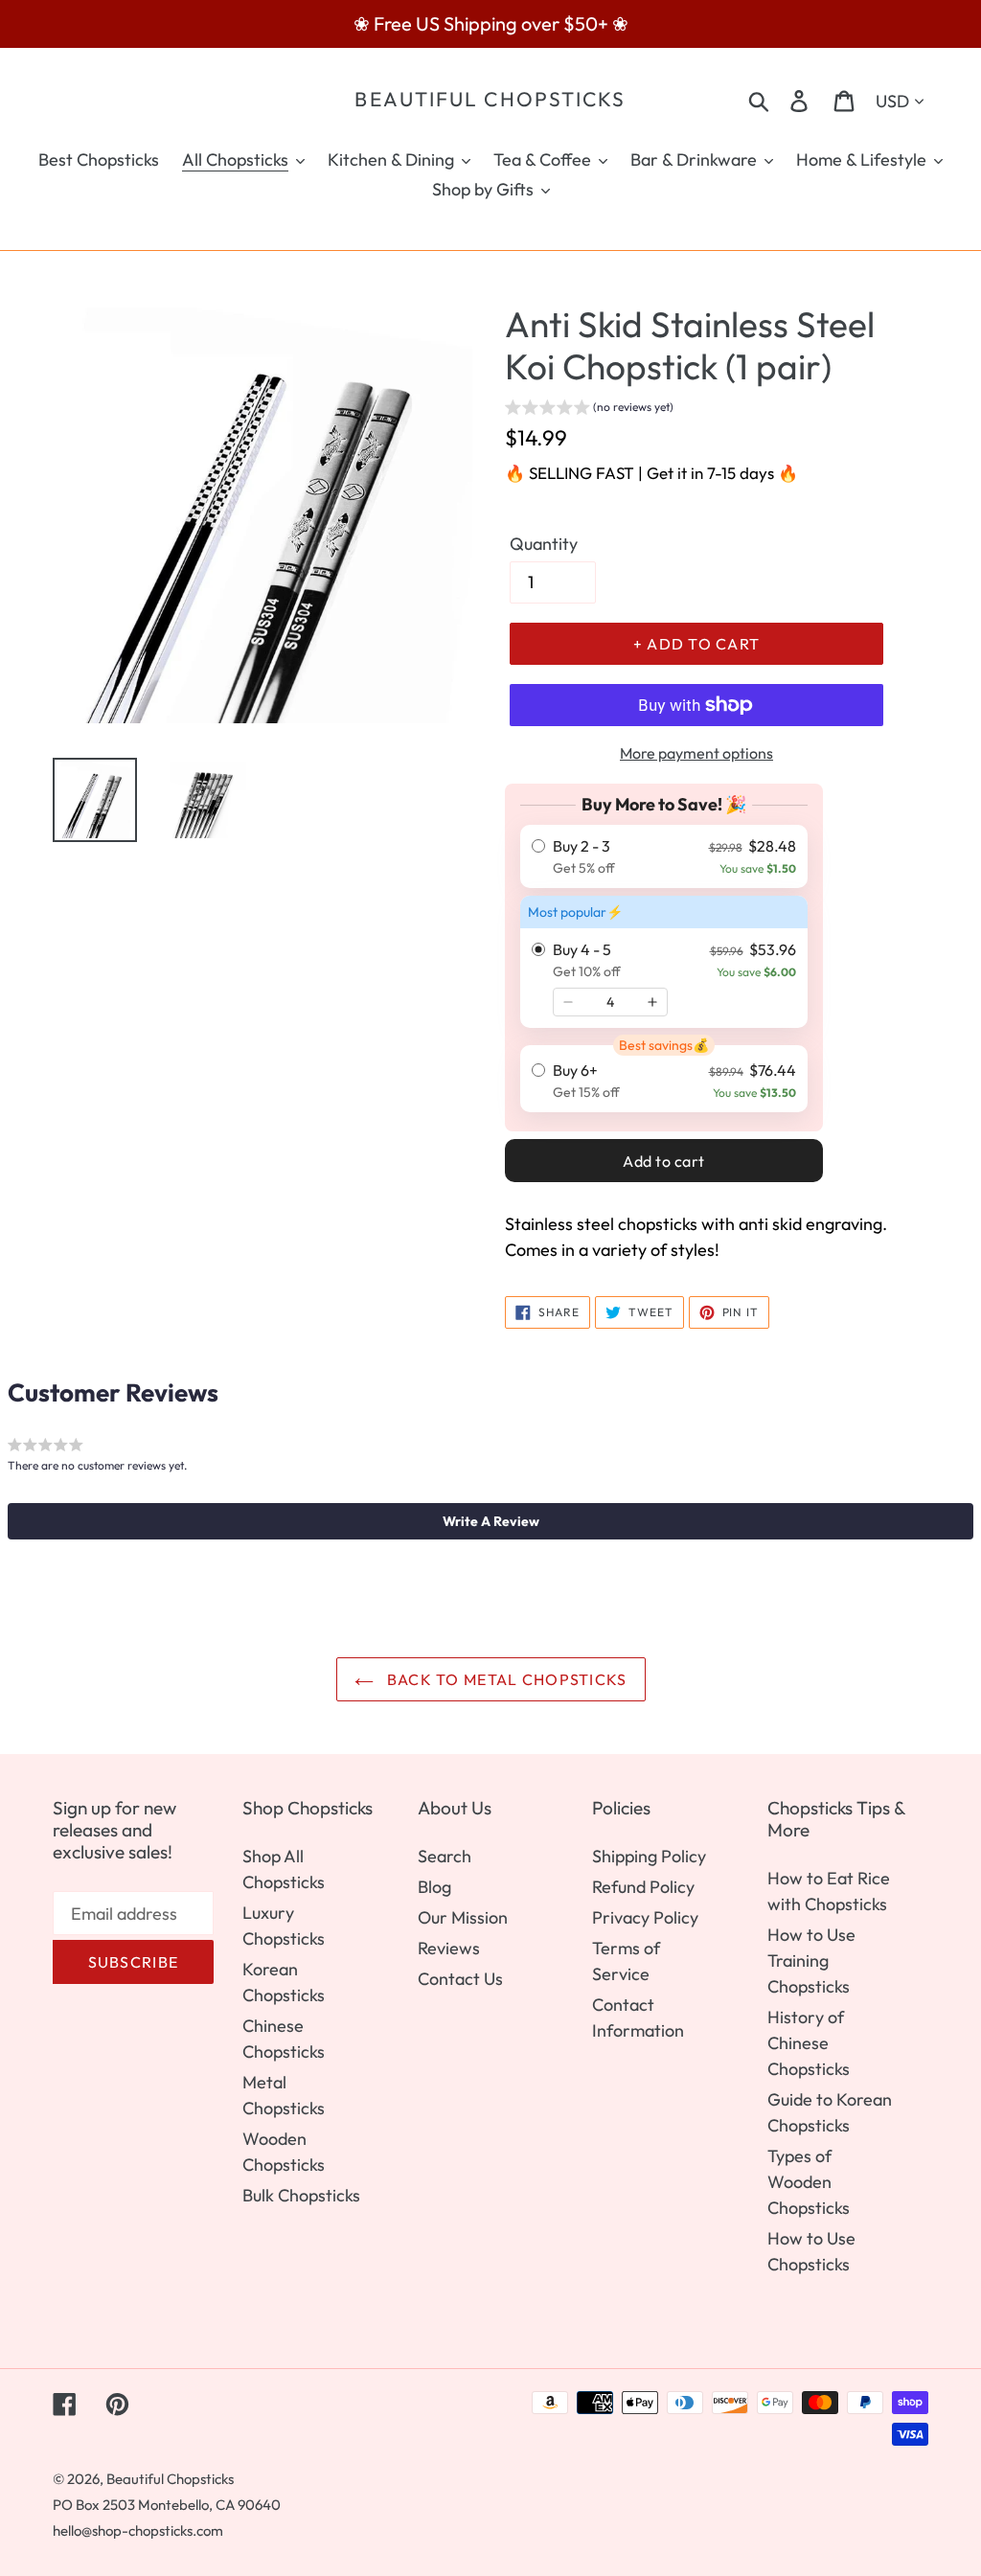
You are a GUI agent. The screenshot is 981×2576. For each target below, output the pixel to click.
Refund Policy (643, 1887)
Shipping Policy (649, 1856)
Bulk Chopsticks (301, 2195)
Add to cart (664, 1161)
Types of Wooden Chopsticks (809, 2182)
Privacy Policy (645, 1917)
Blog (434, 1887)
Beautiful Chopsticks (490, 99)
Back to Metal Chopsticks (505, 1679)
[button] (589, 410)
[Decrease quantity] (568, 1002)
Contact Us (460, 1979)
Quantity (544, 544)
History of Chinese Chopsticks (809, 2043)
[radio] (664, 856)
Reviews (449, 1948)
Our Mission (463, 1917)
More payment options (696, 753)
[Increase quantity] (652, 1002)
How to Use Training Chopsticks (811, 1960)
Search (445, 1856)
